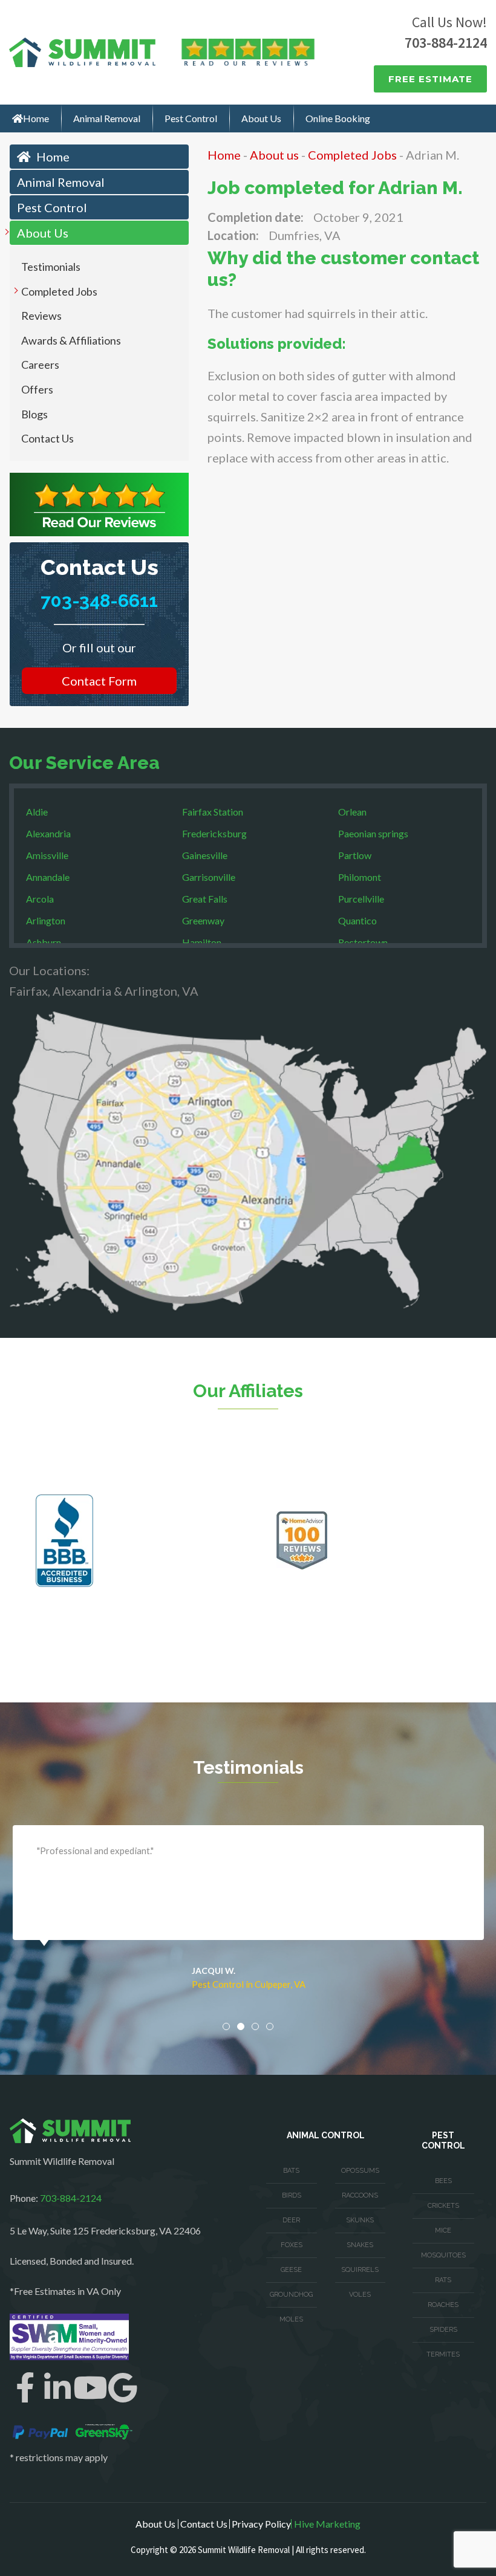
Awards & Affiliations (71, 340)
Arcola (40, 899)
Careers (40, 365)
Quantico (357, 920)
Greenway (203, 920)
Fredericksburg (214, 833)
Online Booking (338, 118)
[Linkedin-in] (57, 2387)
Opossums (360, 2171)
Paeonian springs (373, 833)
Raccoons (360, 2195)
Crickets (443, 2206)
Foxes (292, 2245)
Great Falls (205, 899)
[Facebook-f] (25, 2387)
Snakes (360, 2245)
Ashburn (44, 942)
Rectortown (363, 942)
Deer (291, 2220)
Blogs (34, 414)
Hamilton (202, 942)
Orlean (352, 812)
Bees (443, 2181)
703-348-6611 (99, 601)
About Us (261, 118)
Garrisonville (209, 877)
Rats (443, 2280)
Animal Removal (107, 118)
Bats (291, 2171)
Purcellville (361, 899)
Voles (360, 2295)
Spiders (443, 2330)
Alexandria (48, 833)
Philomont (360, 877)
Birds (292, 2195)
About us (274, 155)
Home (36, 118)
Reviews (41, 316)
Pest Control (191, 118)
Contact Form (99, 681)
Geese (291, 2270)
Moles (291, 2319)
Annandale (48, 877)
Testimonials (51, 267)
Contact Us (47, 438)
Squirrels (360, 2270)
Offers (37, 389)
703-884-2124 (446, 43)
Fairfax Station (213, 812)
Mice (443, 2230)
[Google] (123, 2387)
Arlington (46, 920)
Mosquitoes (443, 2255)
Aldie (37, 812)
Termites (443, 2354)
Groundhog (291, 2295)
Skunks (360, 2220)
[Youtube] (90, 2387)
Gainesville (205, 855)
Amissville (47, 855)
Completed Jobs (59, 291)
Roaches (443, 2305)
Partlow (355, 855)
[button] (226, 2026)
